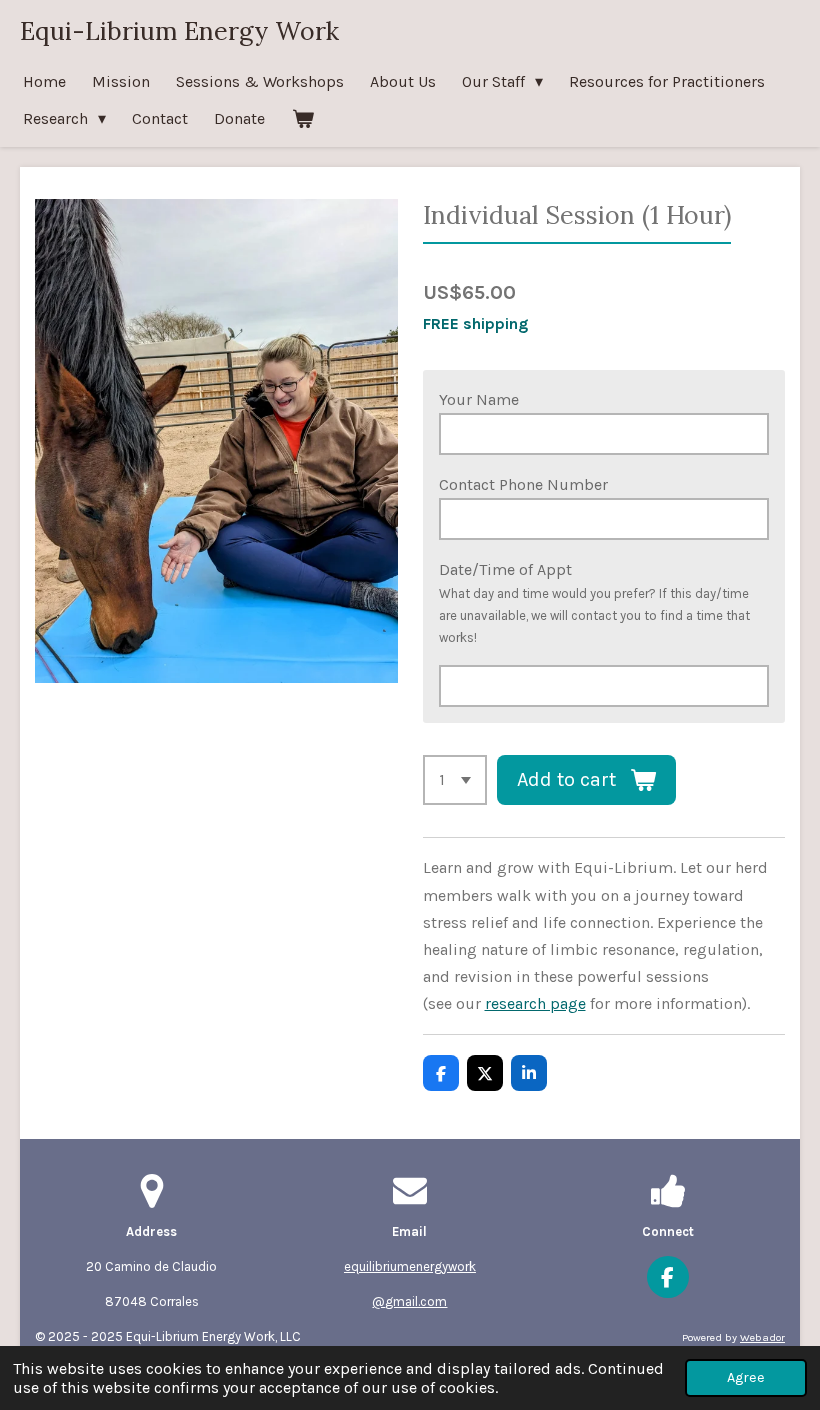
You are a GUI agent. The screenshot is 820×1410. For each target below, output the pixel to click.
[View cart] (302, 118)
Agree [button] (746, 1377)
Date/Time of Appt (505, 569)
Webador (762, 1337)
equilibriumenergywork (410, 1266)
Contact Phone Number (523, 484)
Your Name (479, 399)
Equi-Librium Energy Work (179, 31)
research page (535, 1003)
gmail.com (416, 1301)
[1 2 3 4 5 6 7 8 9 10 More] (455, 780)
